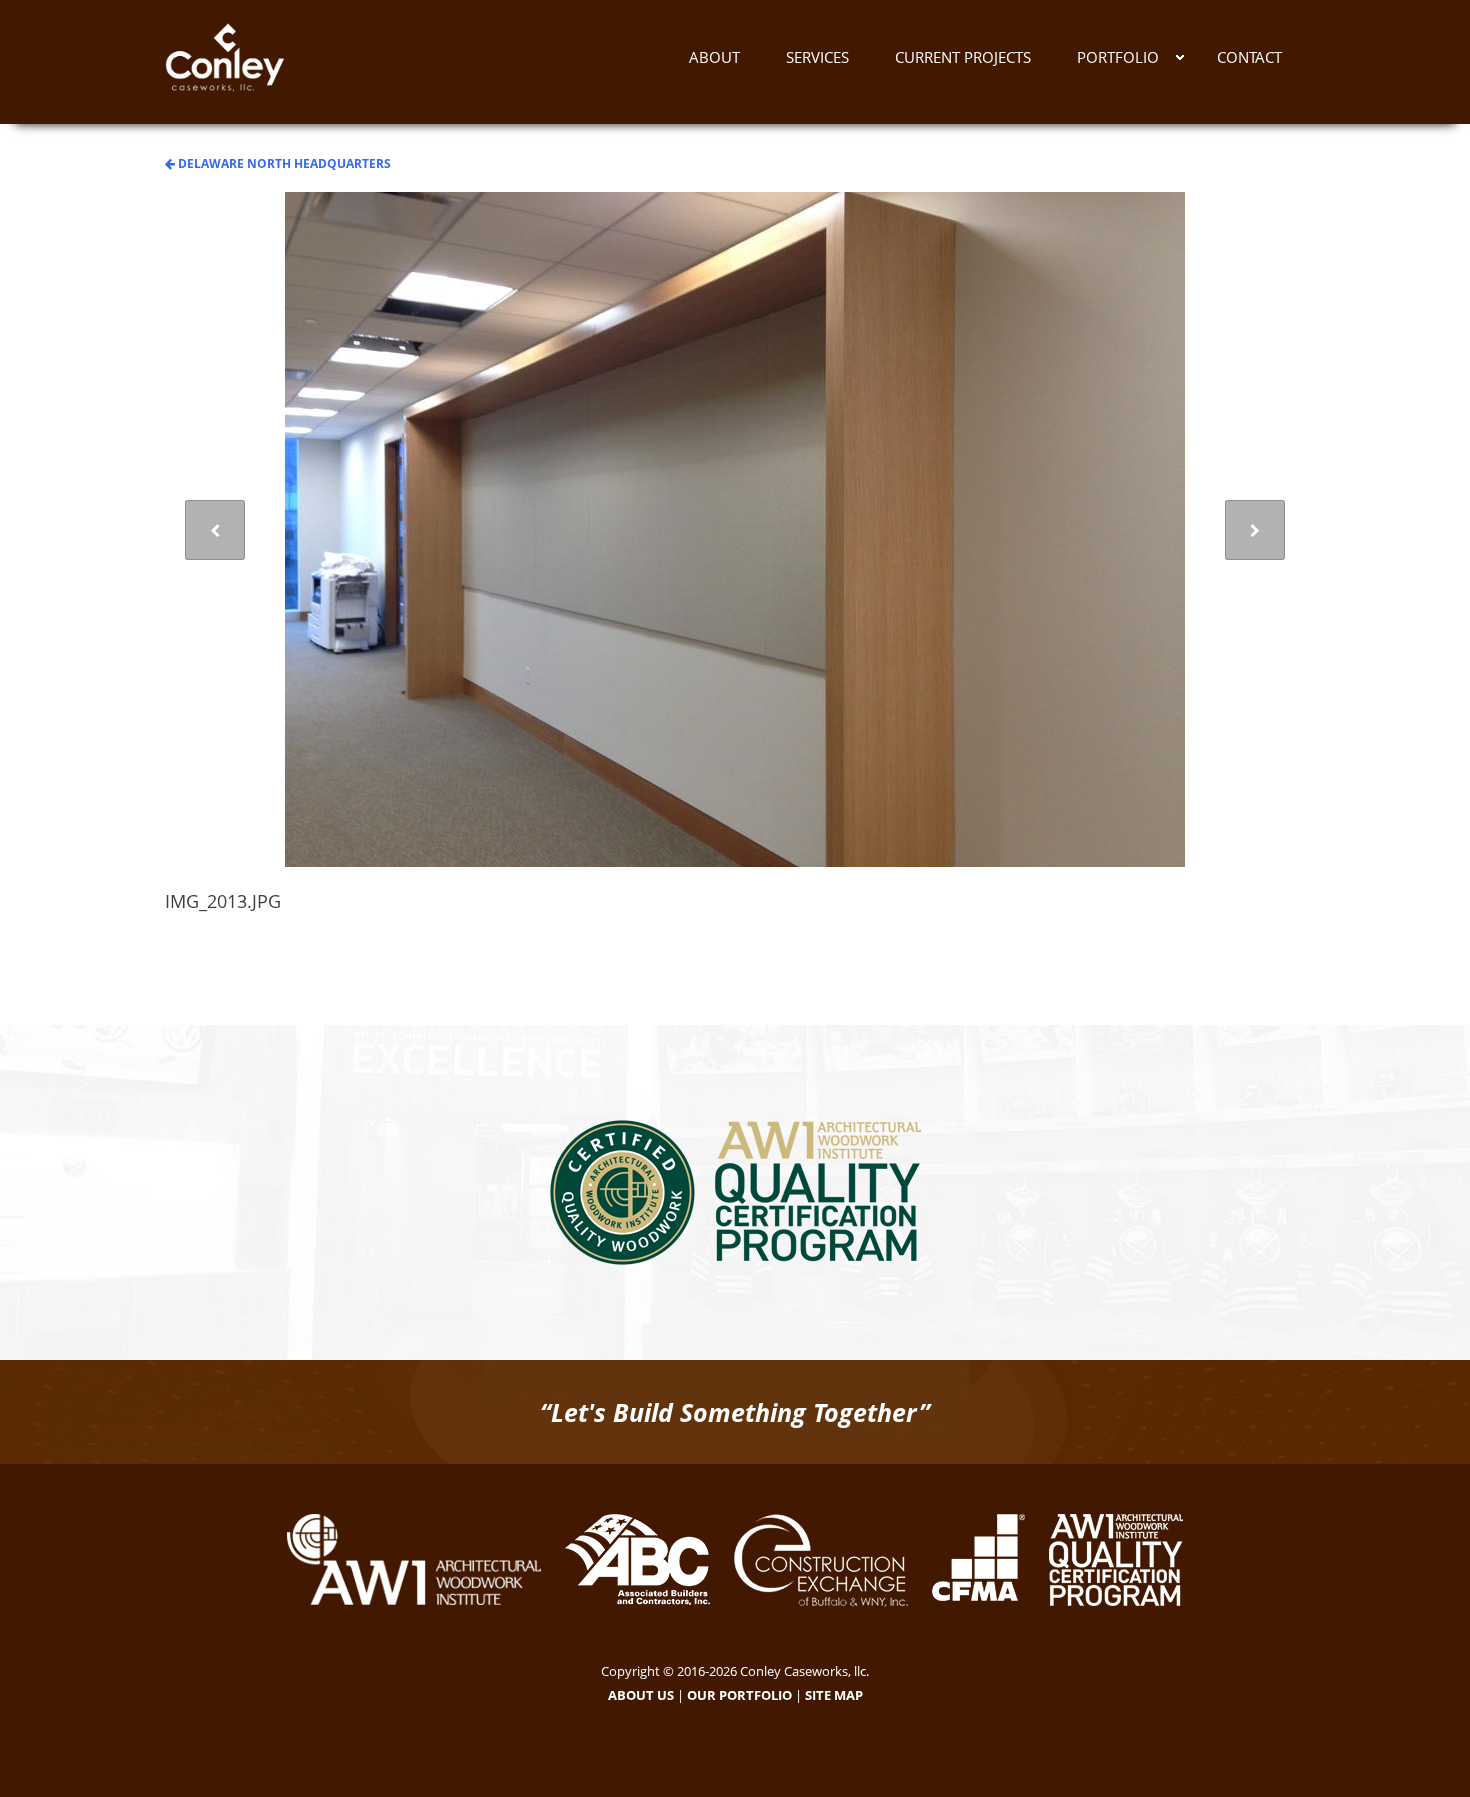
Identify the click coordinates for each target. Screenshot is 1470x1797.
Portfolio (1118, 57)
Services (817, 57)
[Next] (1255, 530)
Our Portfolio (739, 1695)
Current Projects (963, 57)
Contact (1249, 57)
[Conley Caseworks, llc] (225, 62)
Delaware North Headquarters (283, 163)
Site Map (834, 1695)
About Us (641, 1695)
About (714, 57)
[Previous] (215, 530)
